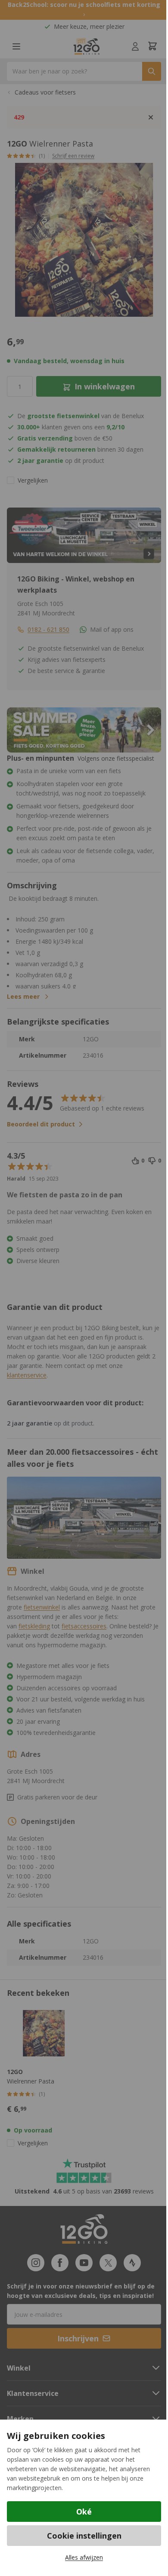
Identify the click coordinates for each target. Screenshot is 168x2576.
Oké (84, 2512)
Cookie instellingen (84, 2536)
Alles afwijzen (84, 2557)
